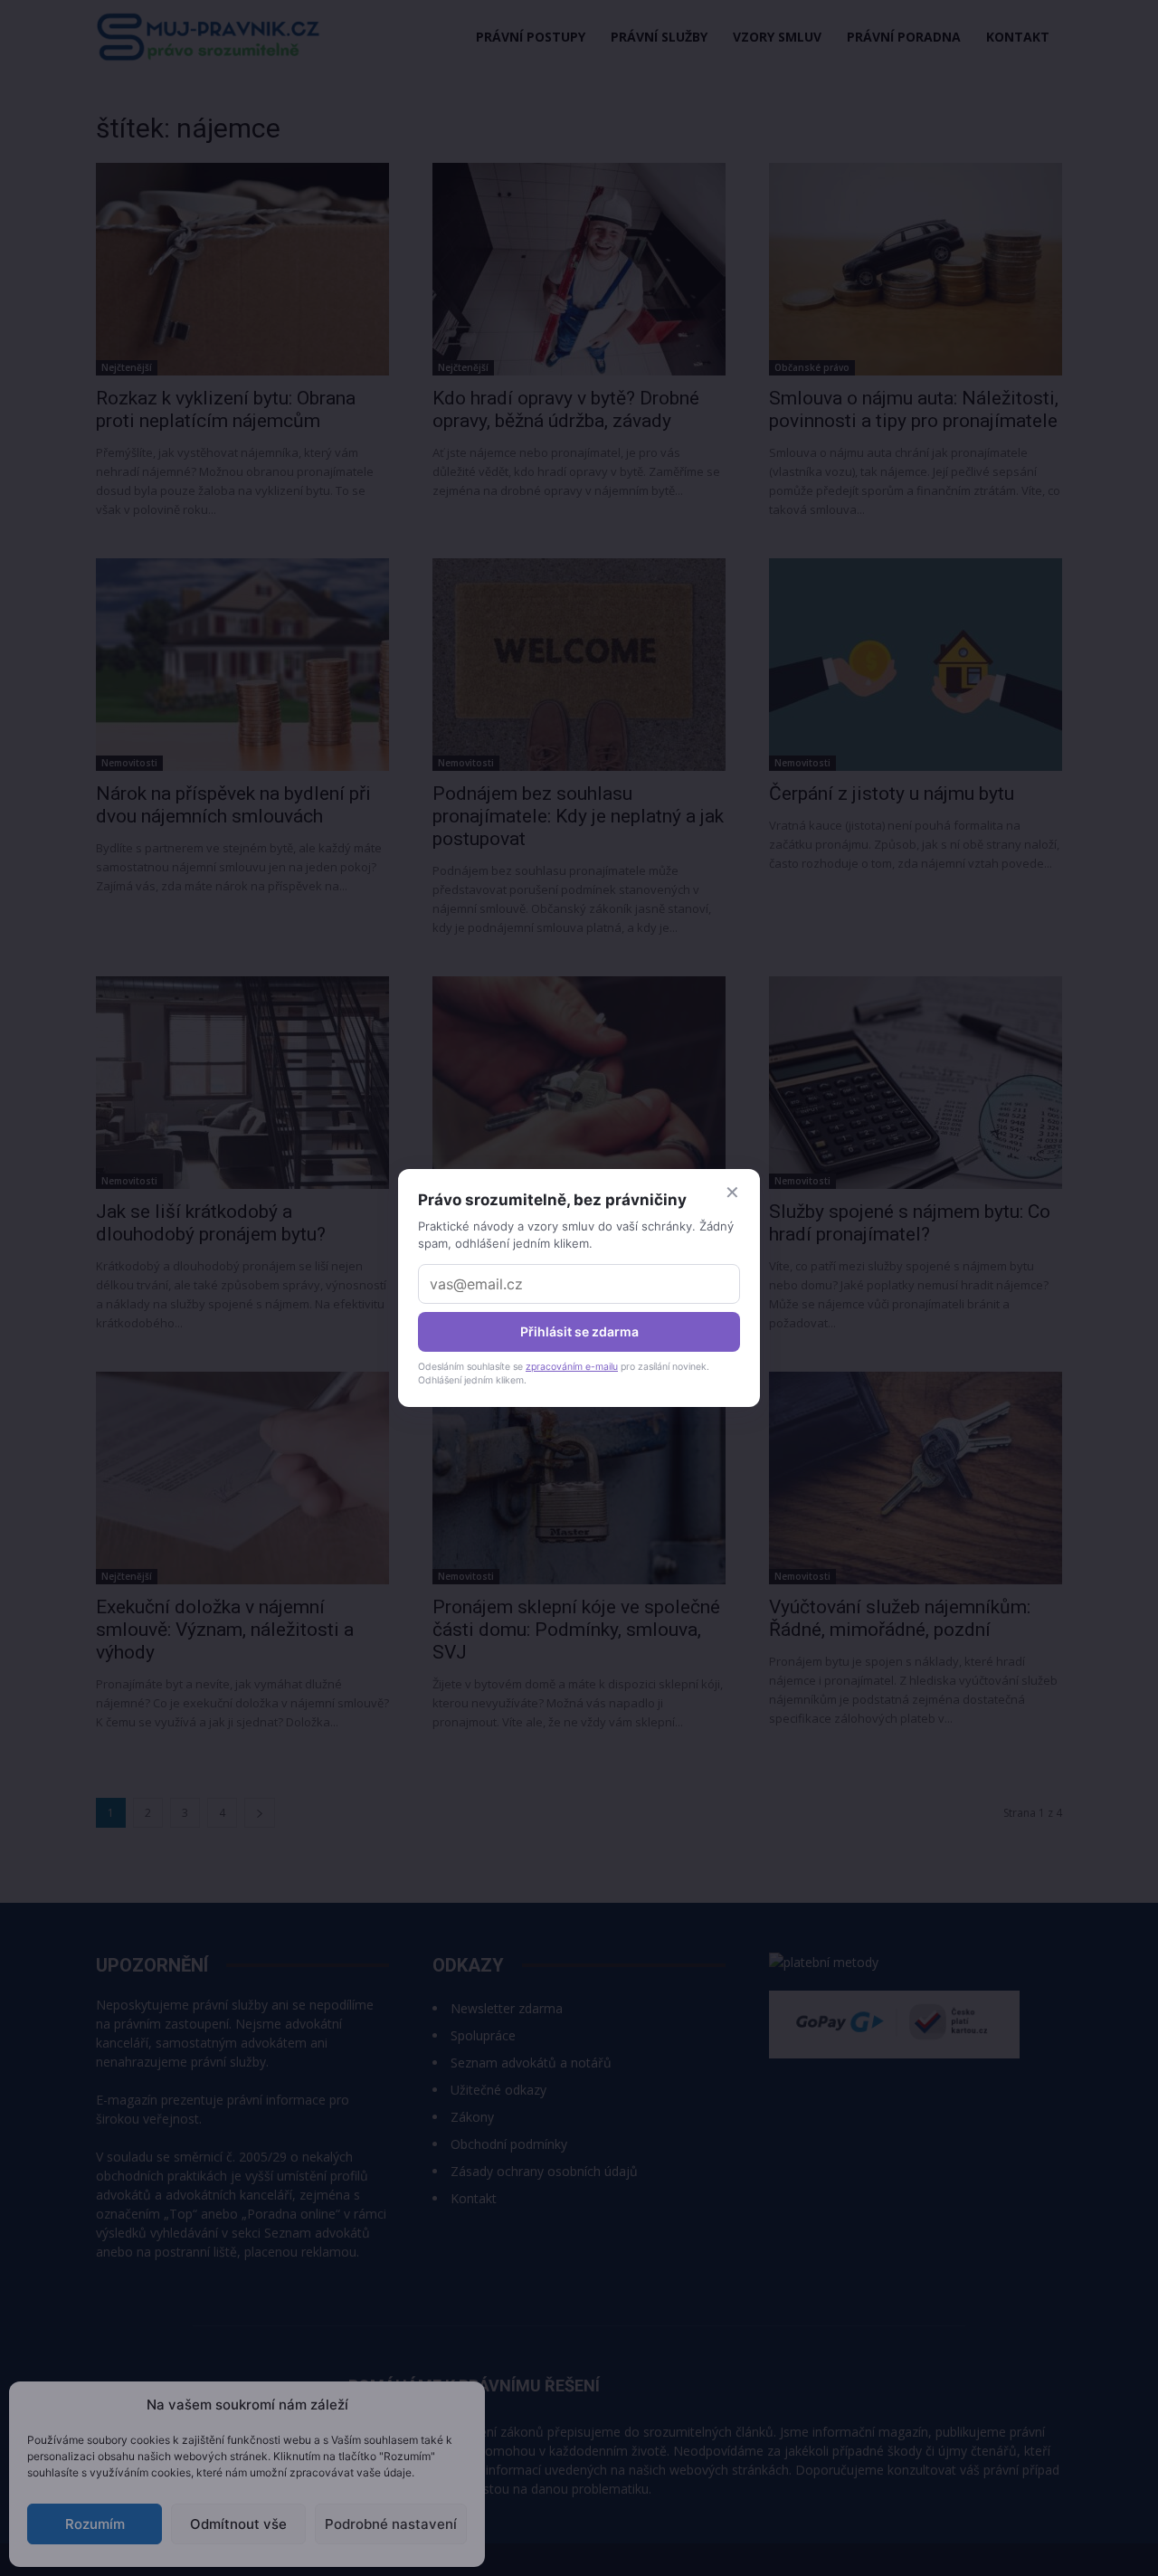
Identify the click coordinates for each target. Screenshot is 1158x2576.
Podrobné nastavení (391, 2524)
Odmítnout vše (238, 2524)
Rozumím (95, 2524)
